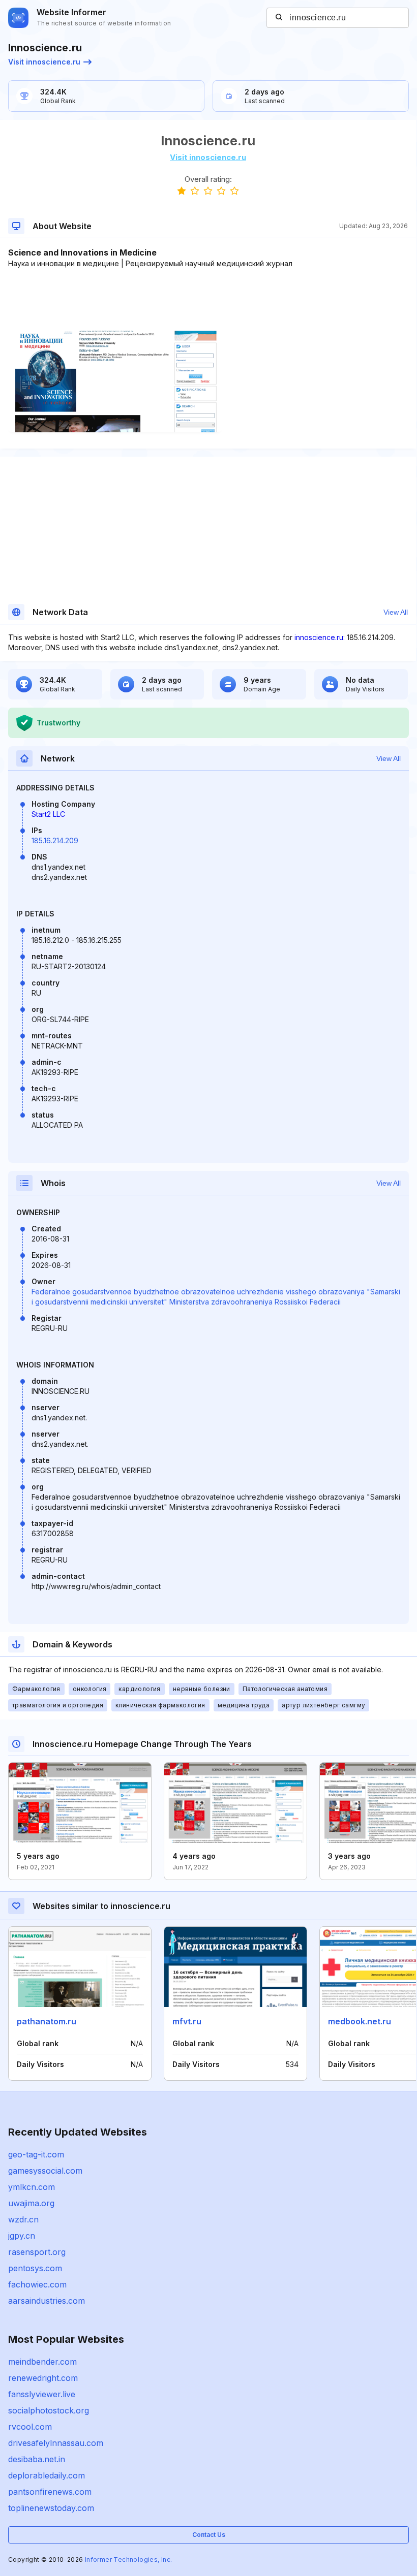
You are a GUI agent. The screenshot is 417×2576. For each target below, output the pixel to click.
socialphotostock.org (49, 2410)
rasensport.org (37, 2252)
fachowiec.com (37, 2284)
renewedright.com (43, 2378)
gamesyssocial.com (45, 2171)
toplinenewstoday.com (51, 2508)
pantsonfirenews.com (50, 2492)
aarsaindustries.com (47, 2301)
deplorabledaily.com (47, 2475)
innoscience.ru (319, 637)
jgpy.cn (22, 2236)
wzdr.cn (23, 2219)
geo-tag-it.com (36, 2154)
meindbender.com (42, 2362)
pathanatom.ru (47, 2021)
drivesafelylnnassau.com (56, 2443)
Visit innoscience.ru (44, 62)
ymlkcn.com (32, 2187)
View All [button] (396, 612)
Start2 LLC (48, 814)
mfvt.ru (187, 2021)
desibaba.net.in (37, 2459)
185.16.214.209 (55, 840)
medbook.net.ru (360, 2021)
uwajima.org (31, 2203)
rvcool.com (30, 2427)
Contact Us (209, 2535)
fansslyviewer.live (42, 2394)
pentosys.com (35, 2268)
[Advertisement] (208, 300)
